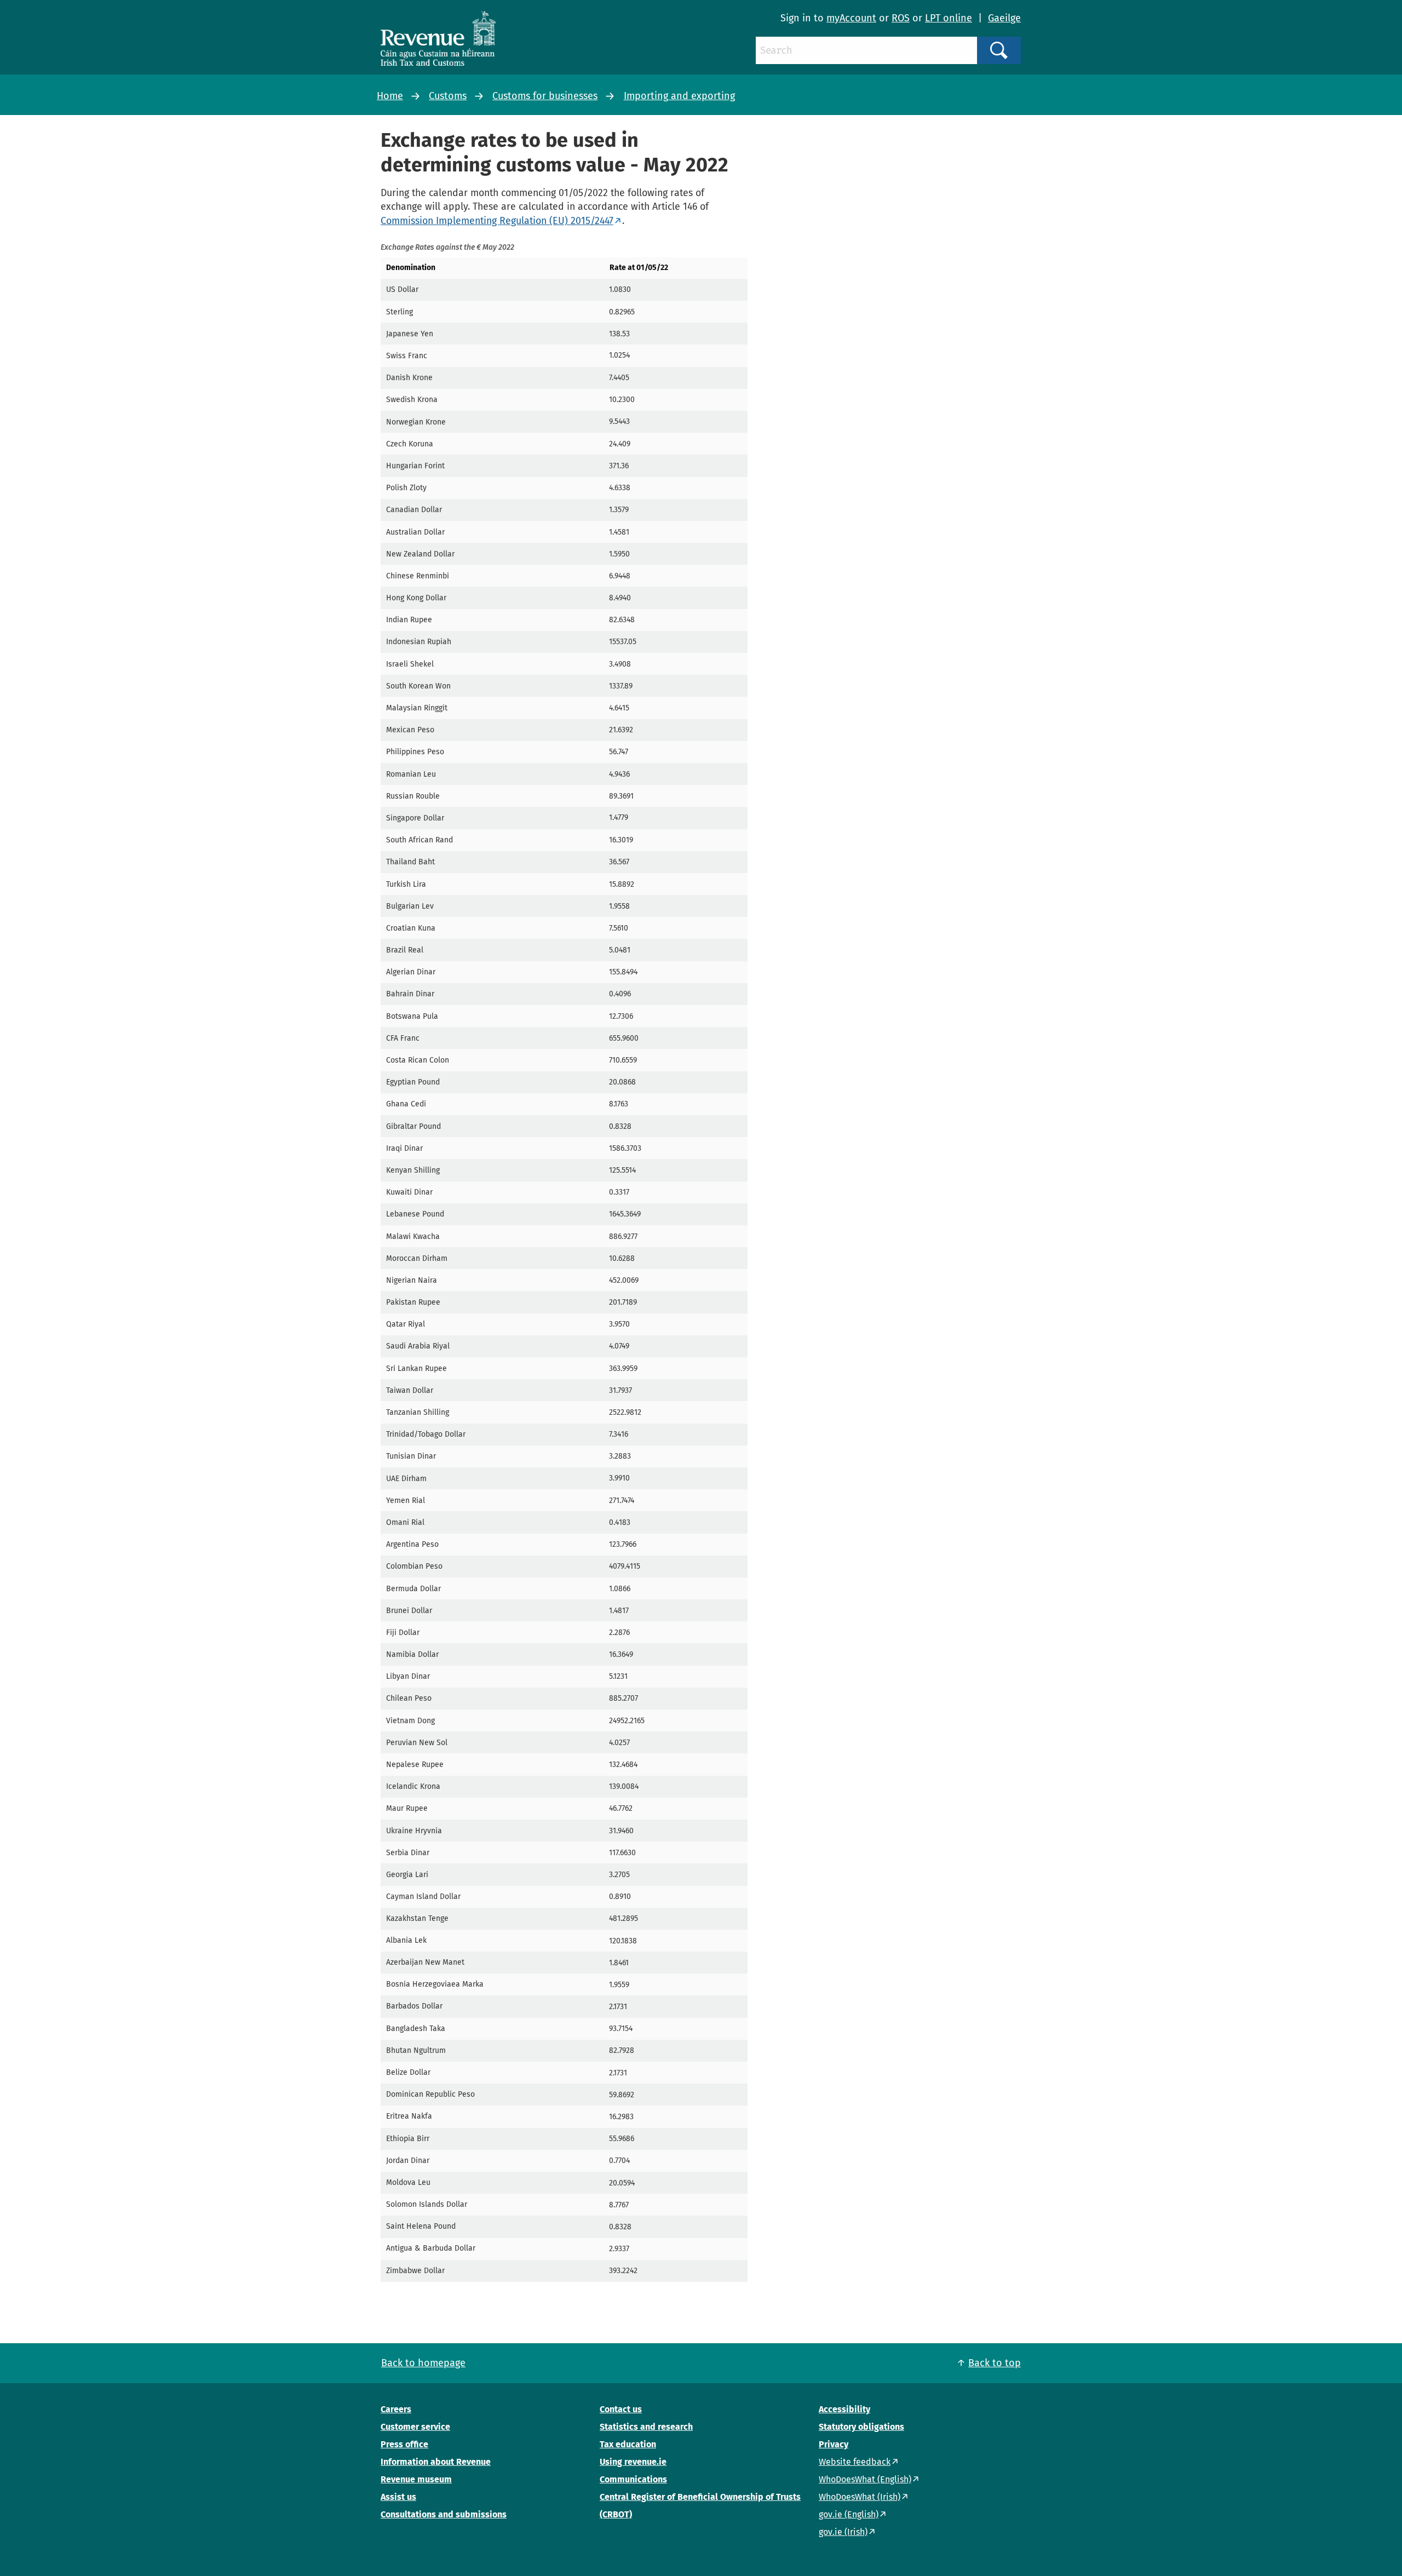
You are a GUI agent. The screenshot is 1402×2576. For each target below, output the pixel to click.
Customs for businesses (545, 96)
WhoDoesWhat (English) (865, 2479)
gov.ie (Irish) (843, 2532)
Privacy (834, 2444)
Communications (633, 2479)
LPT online (949, 18)
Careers (396, 2409)
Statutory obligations (861, 2427)
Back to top (995, 2363)
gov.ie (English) (849, 2514)
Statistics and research (646, 2427)
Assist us (398, 2497)
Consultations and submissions (444, 2514)
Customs (448, 96)
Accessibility (844, 2409)
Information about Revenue (436, 2462)
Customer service (415, 2427)
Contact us (621, 2409)
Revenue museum (416, 2479)
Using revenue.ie (633, 2462)
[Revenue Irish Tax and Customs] (438, 38)
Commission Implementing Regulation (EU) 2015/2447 (497, 221)
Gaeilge (1004, 18)
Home (390, 96)
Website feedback (855, 2462)
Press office (404, 2444)
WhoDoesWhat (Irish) (860, 2497)
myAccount (851, 18)
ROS (901, 18)
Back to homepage (423, 2363)
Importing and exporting (679, 96)
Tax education (628, 2444)
